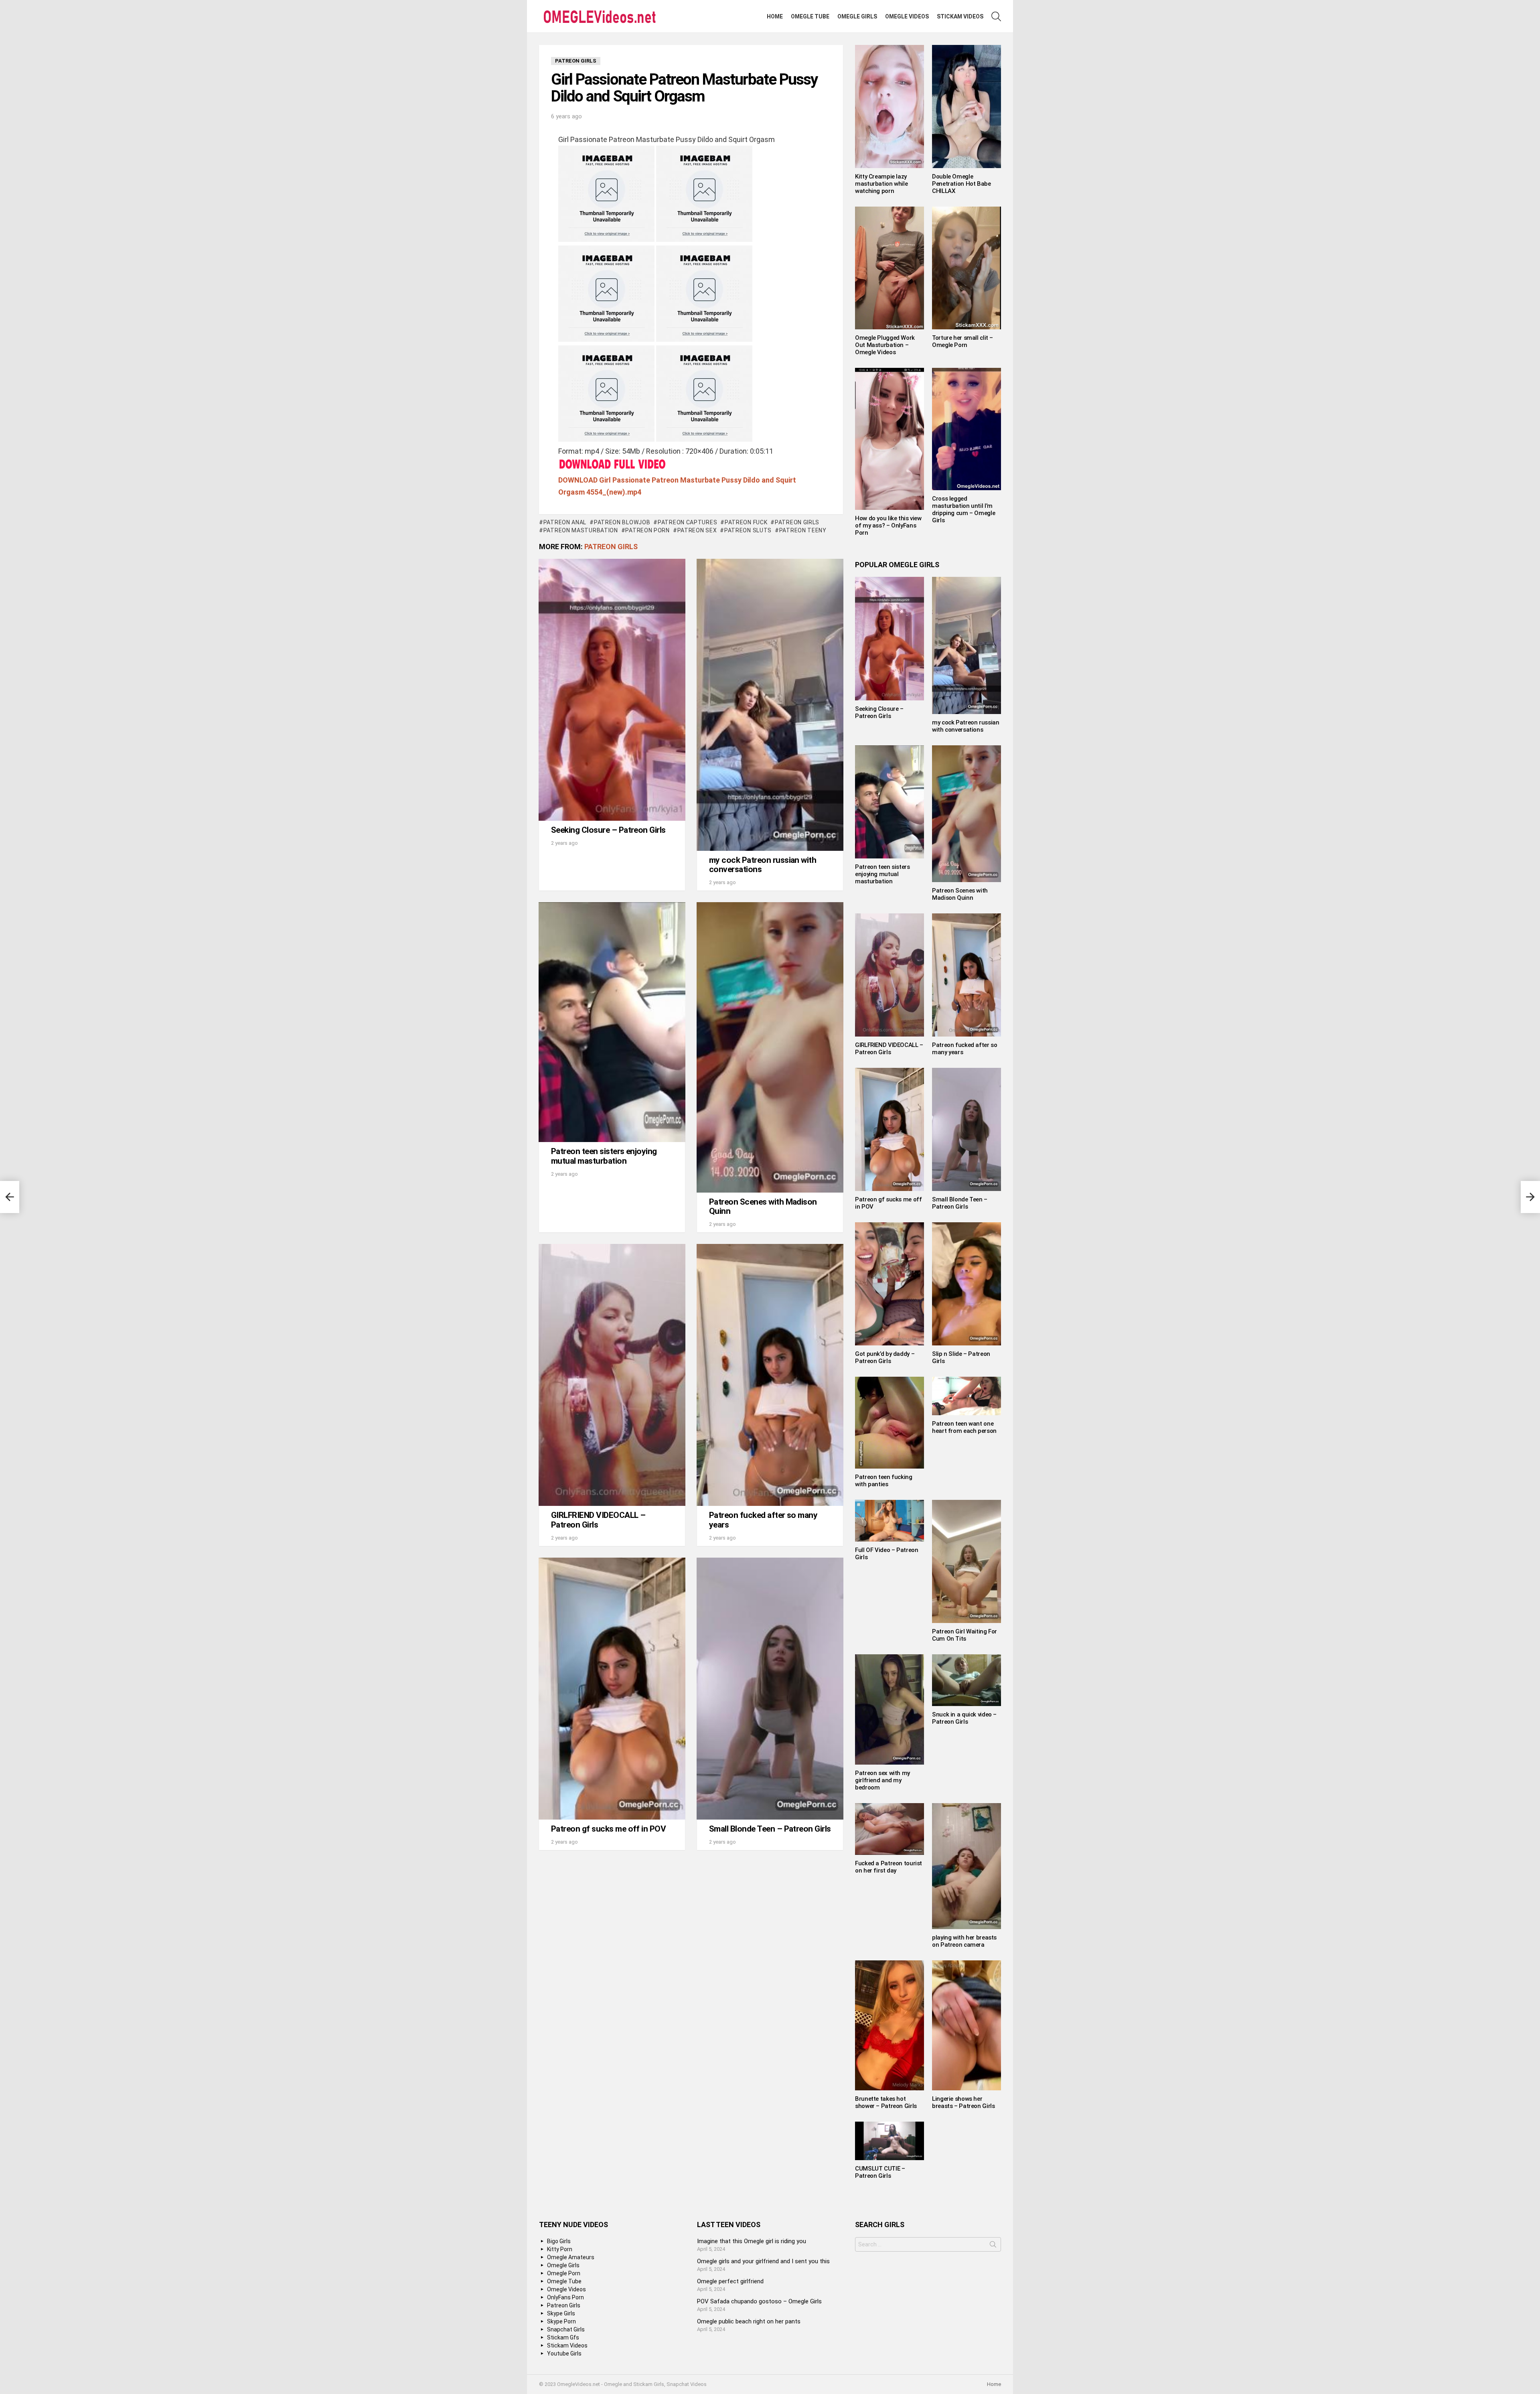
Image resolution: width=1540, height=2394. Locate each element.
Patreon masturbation (581, 530)
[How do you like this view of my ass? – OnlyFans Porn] (890, 439)
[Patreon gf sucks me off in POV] (612, 1689)
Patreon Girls (611, 547)
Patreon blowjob (622, 522)
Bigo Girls (559, 2241)
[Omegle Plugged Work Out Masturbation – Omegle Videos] (890, 268)
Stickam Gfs (563, 2337)
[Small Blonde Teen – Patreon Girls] (770, 1689)
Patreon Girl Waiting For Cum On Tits (965, 1635)
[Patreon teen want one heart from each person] (967, 1396)
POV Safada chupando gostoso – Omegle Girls (759, 2301)
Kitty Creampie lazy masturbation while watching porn (881, 184)
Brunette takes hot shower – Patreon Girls (886, 2102)
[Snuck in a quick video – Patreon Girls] (967, 1680)
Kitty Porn (560, 2249)
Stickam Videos (960, 16)
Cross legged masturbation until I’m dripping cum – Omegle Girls (964, 509)
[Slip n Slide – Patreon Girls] (967, 1284)
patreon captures (687, 522)
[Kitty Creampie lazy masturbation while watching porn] (890, 107)
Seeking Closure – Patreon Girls (608, 830)
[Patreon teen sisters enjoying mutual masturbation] (612, 1022)
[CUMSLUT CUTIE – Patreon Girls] (890, 2141)
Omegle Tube (810, 16)
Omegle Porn (564, 2273)
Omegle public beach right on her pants (749, 2321)
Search (993, 2246)
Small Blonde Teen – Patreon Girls (770, 1829)
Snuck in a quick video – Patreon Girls (964, 1718)
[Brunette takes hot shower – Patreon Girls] (890, 2025)
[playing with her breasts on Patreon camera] (967, 1866)
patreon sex (697, 530)
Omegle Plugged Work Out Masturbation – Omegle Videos (885, 345)
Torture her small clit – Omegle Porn (962, 341)
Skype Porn (561, 2321)
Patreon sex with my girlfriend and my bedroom (882, 1780)
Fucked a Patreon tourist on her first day (889, 1867)
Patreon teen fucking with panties (884, 1481)
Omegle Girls (857, 16)
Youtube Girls (564, 2353)
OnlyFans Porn (565, 2297)
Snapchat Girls (566, 2329)
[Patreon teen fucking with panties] (890, 1423)
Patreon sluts (748, 530)
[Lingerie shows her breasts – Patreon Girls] (967, 2025)
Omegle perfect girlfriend (730, 2281)
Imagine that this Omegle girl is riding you (752, 2241)
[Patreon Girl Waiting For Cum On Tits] (967, 1561)
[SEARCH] (996, 16)
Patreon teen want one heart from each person (964, 1427)
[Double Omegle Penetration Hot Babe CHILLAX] (967, 107)
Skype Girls (561, 2313)
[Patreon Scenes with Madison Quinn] (770, 1047)
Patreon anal (565, 522)
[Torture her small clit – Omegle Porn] (967, 268)
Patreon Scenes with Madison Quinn (763, 1207)
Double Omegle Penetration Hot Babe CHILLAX (961, 184)
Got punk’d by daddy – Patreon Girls (885, 1357)
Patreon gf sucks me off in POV (608, 1829)
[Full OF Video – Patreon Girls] (890, 1521)
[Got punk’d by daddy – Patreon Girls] (890, 1284)
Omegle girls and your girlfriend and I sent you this (763, 2261)
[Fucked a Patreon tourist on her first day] (890, 1829)
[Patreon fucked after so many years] (770, 1375)
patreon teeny (803, 530)
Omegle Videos (907, 16)
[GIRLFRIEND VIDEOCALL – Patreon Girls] (612, 1375)
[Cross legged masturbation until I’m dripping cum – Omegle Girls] (967, 429)
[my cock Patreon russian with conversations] (770, 705)
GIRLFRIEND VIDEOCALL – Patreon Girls (598, 1520)
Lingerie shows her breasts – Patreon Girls (963, 2102)
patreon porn (647, 530)
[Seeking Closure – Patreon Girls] (612, 690)
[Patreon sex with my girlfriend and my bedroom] (890, 1709)
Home (775, 16)
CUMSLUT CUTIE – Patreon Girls (880, 2172)
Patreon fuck (746, 522)
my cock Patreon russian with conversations (763, 865)
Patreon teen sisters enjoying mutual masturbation (604, 1156)
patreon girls (797, 522)
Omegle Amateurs (571, 2257)
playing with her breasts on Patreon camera (964, 1941)
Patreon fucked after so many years (763, 1520)
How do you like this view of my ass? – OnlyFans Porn (888, 525)
